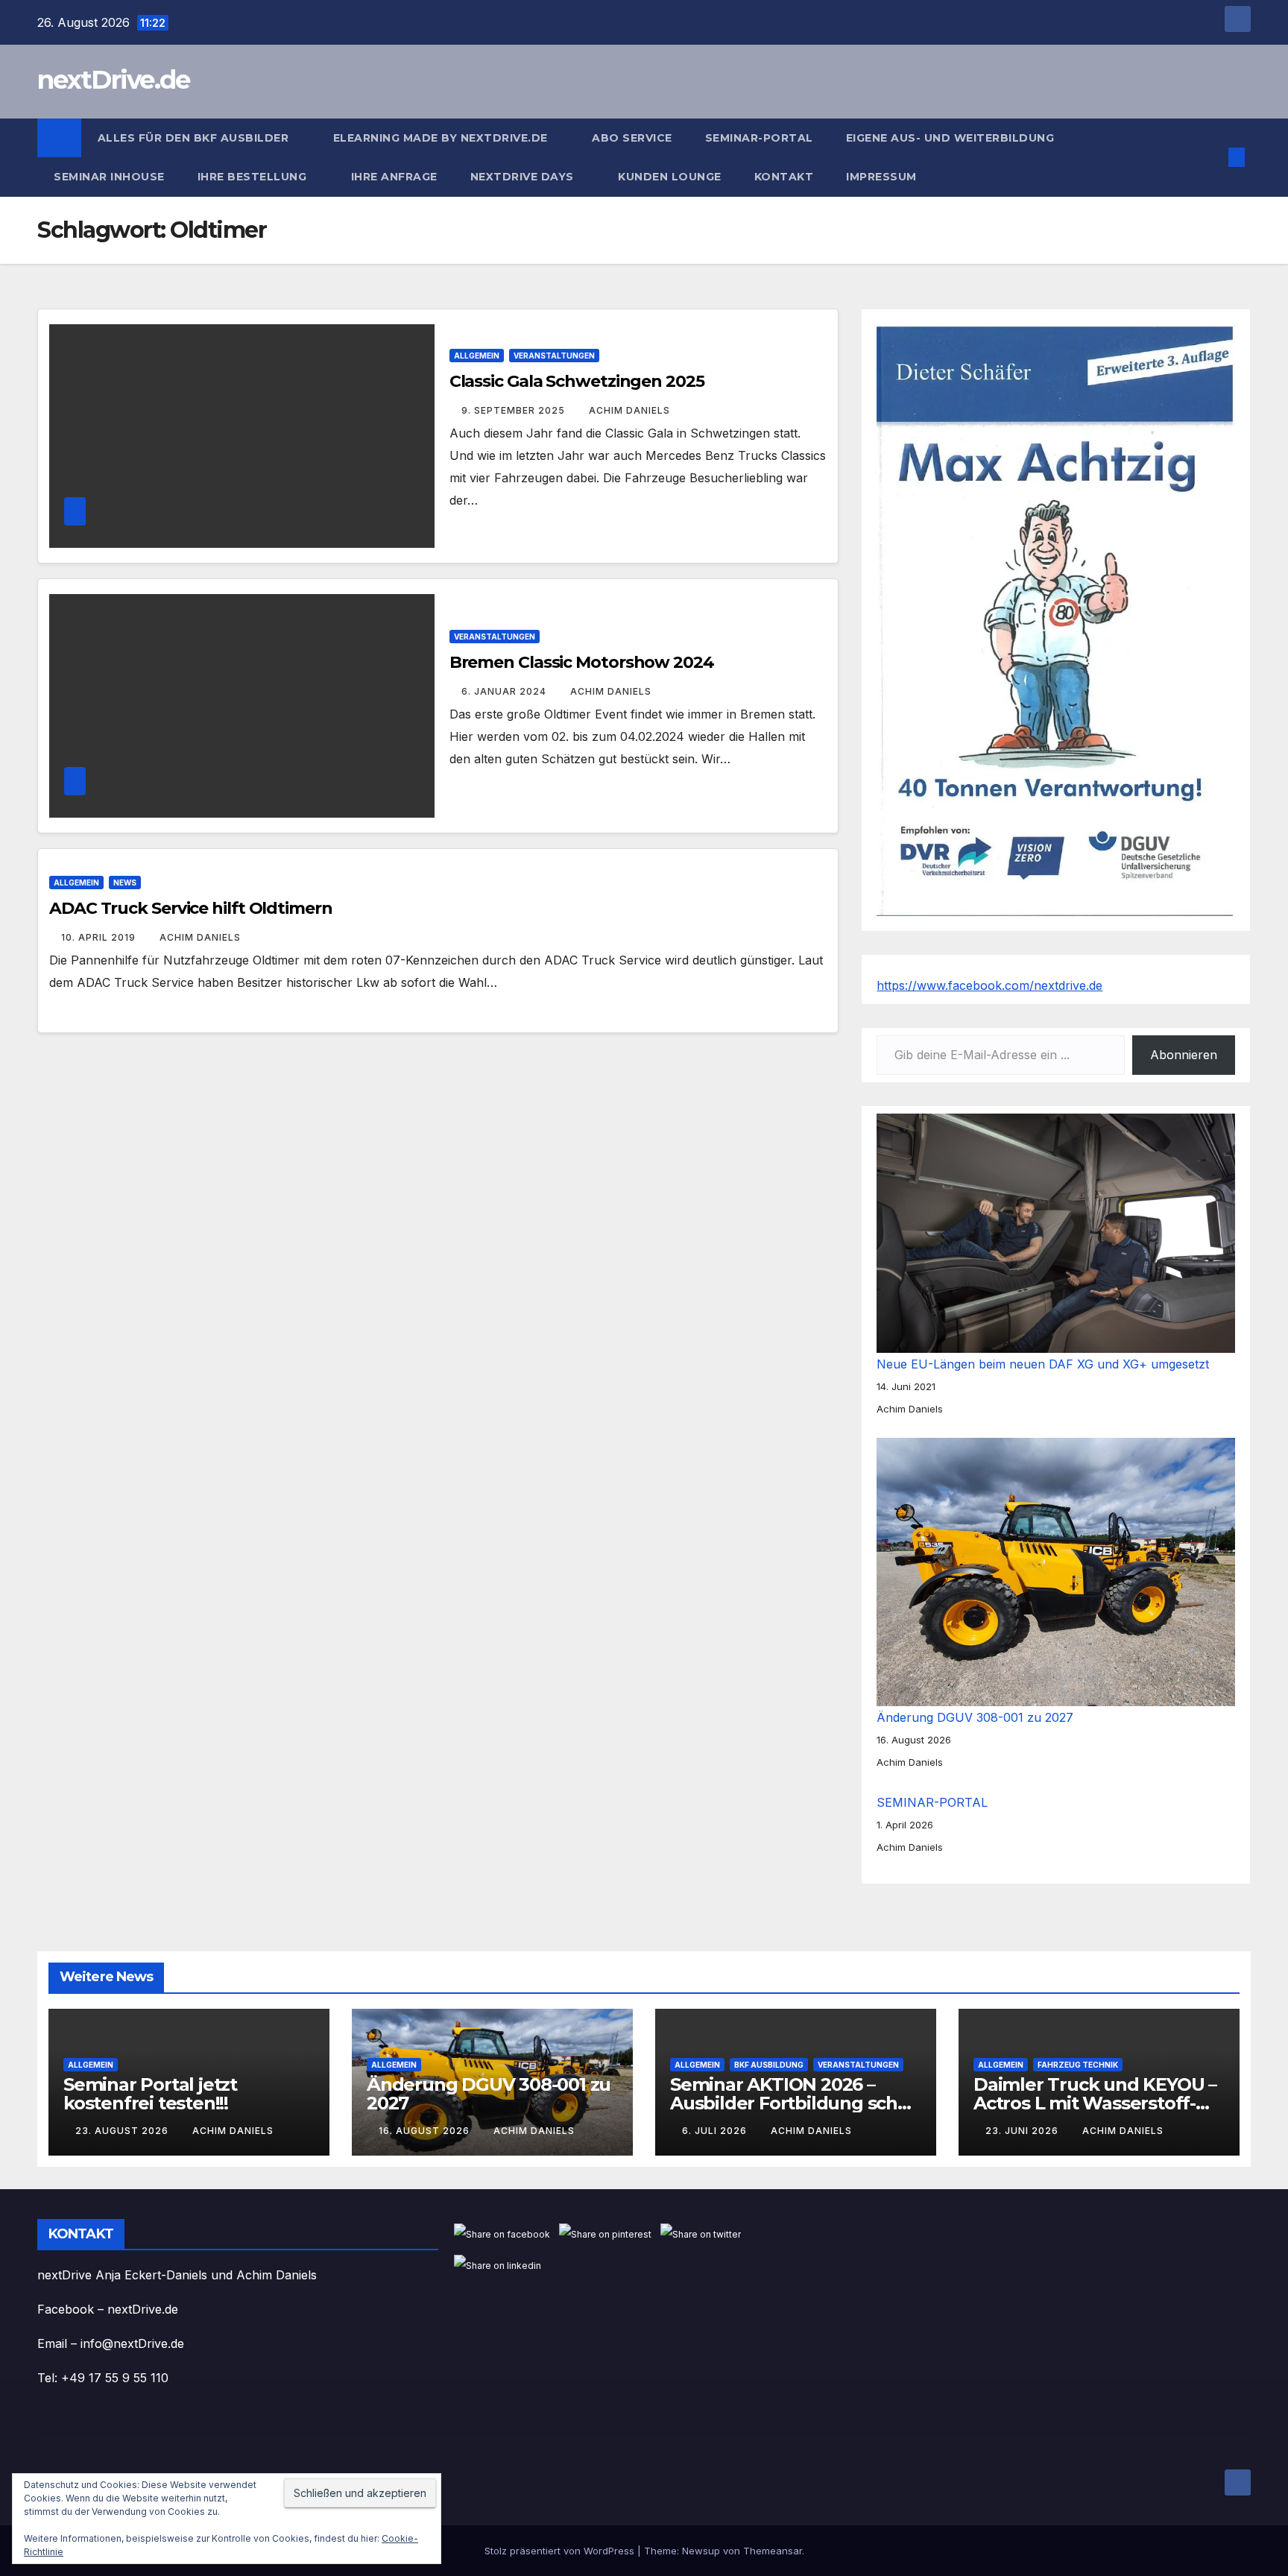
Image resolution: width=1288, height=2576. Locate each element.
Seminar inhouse (109, 177)
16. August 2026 (426, 2131)
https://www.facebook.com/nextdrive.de (989, 985)
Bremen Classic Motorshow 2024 (582, 662)
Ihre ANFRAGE (394, 177)
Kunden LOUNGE (670, 177)
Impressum (883, 177)
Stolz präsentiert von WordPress (561, 2551)
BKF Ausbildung (769, 2065)
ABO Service (632, 138)
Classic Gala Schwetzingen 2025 (577, 381)
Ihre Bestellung (254, 177)
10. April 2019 (100, 937)
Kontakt (784, 177)
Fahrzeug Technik (1078, 2065)
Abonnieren (1184, 1055)
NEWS (125, 883)
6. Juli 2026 (716, 2131)
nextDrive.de (114, 80)
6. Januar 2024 (505, 691)
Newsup (701, 2551)
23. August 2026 (123, 2131)
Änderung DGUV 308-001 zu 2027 (975, 1717)
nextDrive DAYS (524, 177)
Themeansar (773, 2551)
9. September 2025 (515, 410)
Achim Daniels (629, 410)
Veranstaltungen (554, 356)
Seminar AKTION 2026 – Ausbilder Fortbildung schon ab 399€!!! (795, 2103)
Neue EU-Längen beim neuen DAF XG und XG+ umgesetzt (1043, 1364)
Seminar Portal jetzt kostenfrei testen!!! (150, 2094)
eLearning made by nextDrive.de (442, 138)
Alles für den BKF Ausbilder (195, 138)
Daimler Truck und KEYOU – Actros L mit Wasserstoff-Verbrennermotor (1095, 2103)
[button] (1212, 157)
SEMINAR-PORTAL (759, 138)
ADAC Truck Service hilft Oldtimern (191, 908)
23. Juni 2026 (1023, 2131)
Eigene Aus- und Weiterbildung (950, 138)
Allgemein (477, 356)
